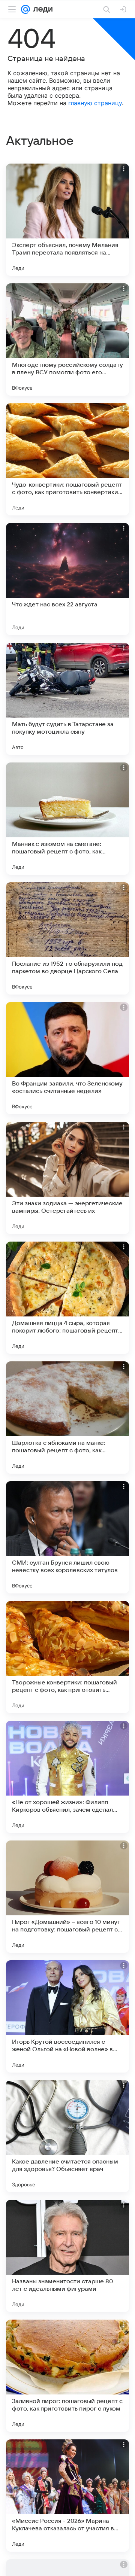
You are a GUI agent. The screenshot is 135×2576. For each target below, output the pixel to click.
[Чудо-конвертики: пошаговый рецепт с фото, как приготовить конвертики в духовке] (67, 459)
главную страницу (95, 103)
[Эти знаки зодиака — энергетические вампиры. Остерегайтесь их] (67, 1178)
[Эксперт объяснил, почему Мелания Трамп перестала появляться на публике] (67, 220)
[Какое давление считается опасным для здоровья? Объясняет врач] (67, 2136)
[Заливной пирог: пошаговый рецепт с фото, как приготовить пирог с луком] (67, 2376)
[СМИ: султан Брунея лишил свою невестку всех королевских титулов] (67, 1537)
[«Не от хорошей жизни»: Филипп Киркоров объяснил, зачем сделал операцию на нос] (67, 1777)
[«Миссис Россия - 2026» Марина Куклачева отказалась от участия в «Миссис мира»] (67, 2496)
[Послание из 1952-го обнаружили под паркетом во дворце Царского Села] (67, 938)
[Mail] (25, 9)
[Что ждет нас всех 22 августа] (67, 579)
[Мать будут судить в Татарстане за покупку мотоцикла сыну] (67, 699)
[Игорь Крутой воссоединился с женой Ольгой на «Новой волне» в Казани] (67, 2016)
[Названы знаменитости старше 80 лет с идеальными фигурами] (67, 2256)
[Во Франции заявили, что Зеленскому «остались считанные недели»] (67, 1058)
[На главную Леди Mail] (41, 9)
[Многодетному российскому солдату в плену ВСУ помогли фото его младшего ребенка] (67, 339)
